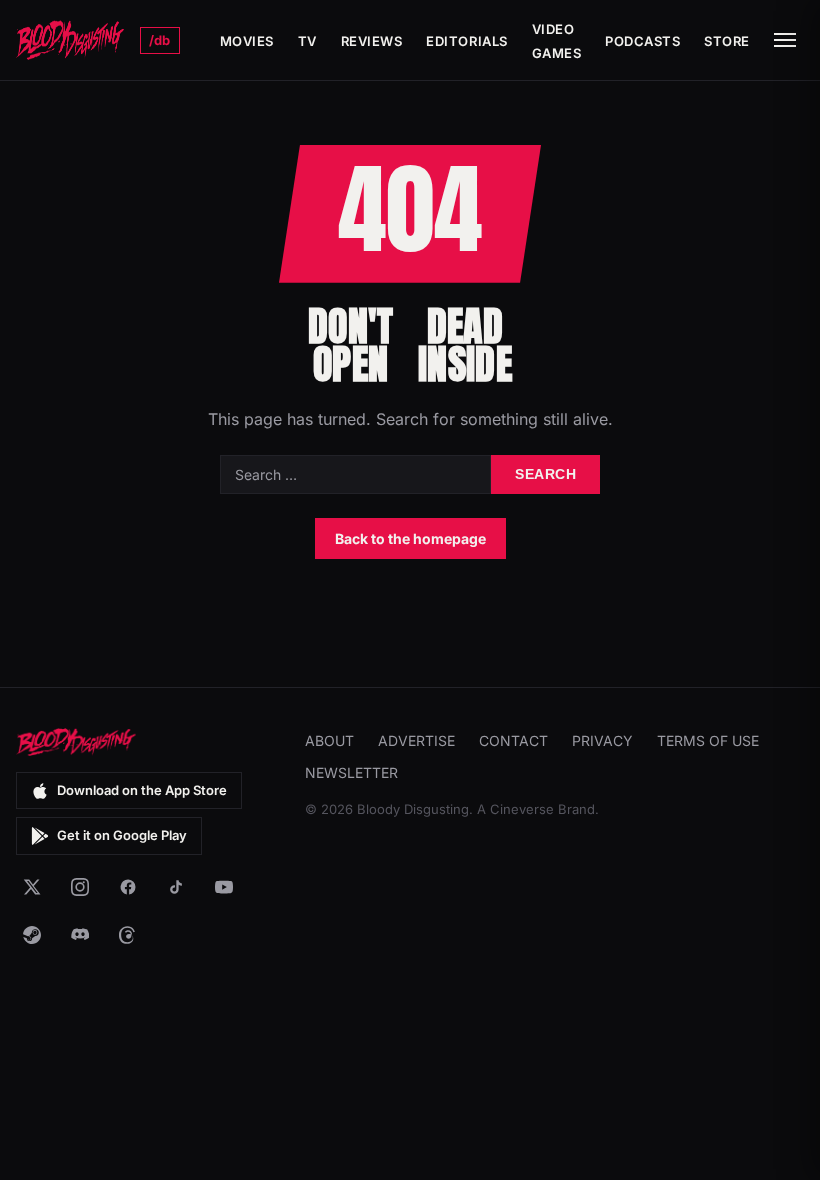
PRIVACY (602, 740)
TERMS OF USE (708, 740)
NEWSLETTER (351, 772)
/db (160, 40)
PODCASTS (642, 41)
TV (307, 41)
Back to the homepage (410, 538)
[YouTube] (224, 887)
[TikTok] (176, 887)
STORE (727, 41)
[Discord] (80, 935)
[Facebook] (128, 887)
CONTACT (513, 740)
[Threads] (128, 935)
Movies (247, 41)
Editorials (466, 41)
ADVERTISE (416, 740)
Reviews (372, 41)
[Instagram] (80, 887)
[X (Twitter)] (32, 887)
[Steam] (32, 935)
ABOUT (329, 740)
